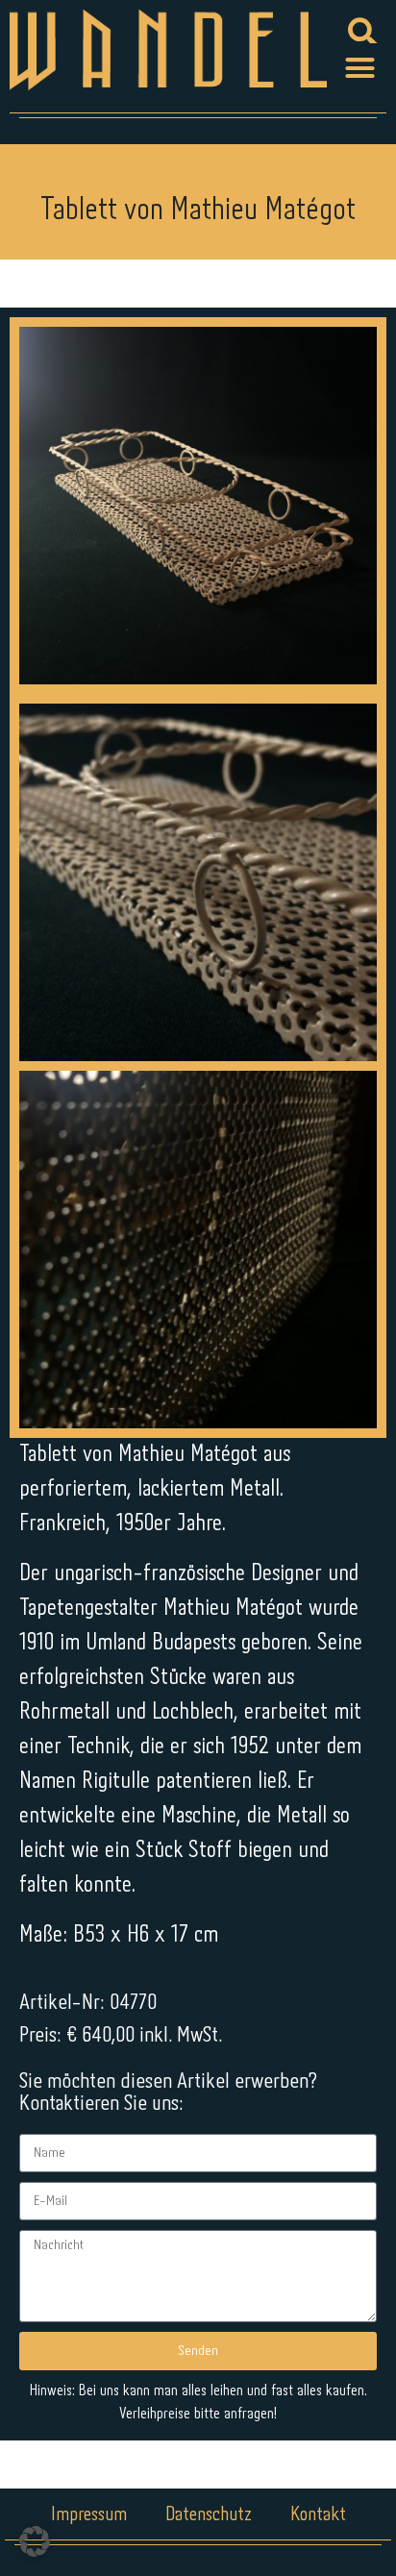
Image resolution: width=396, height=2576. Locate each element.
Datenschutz (209, 2515)
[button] (360, 67)
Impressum (89, 2515)
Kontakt (318, 2515)
